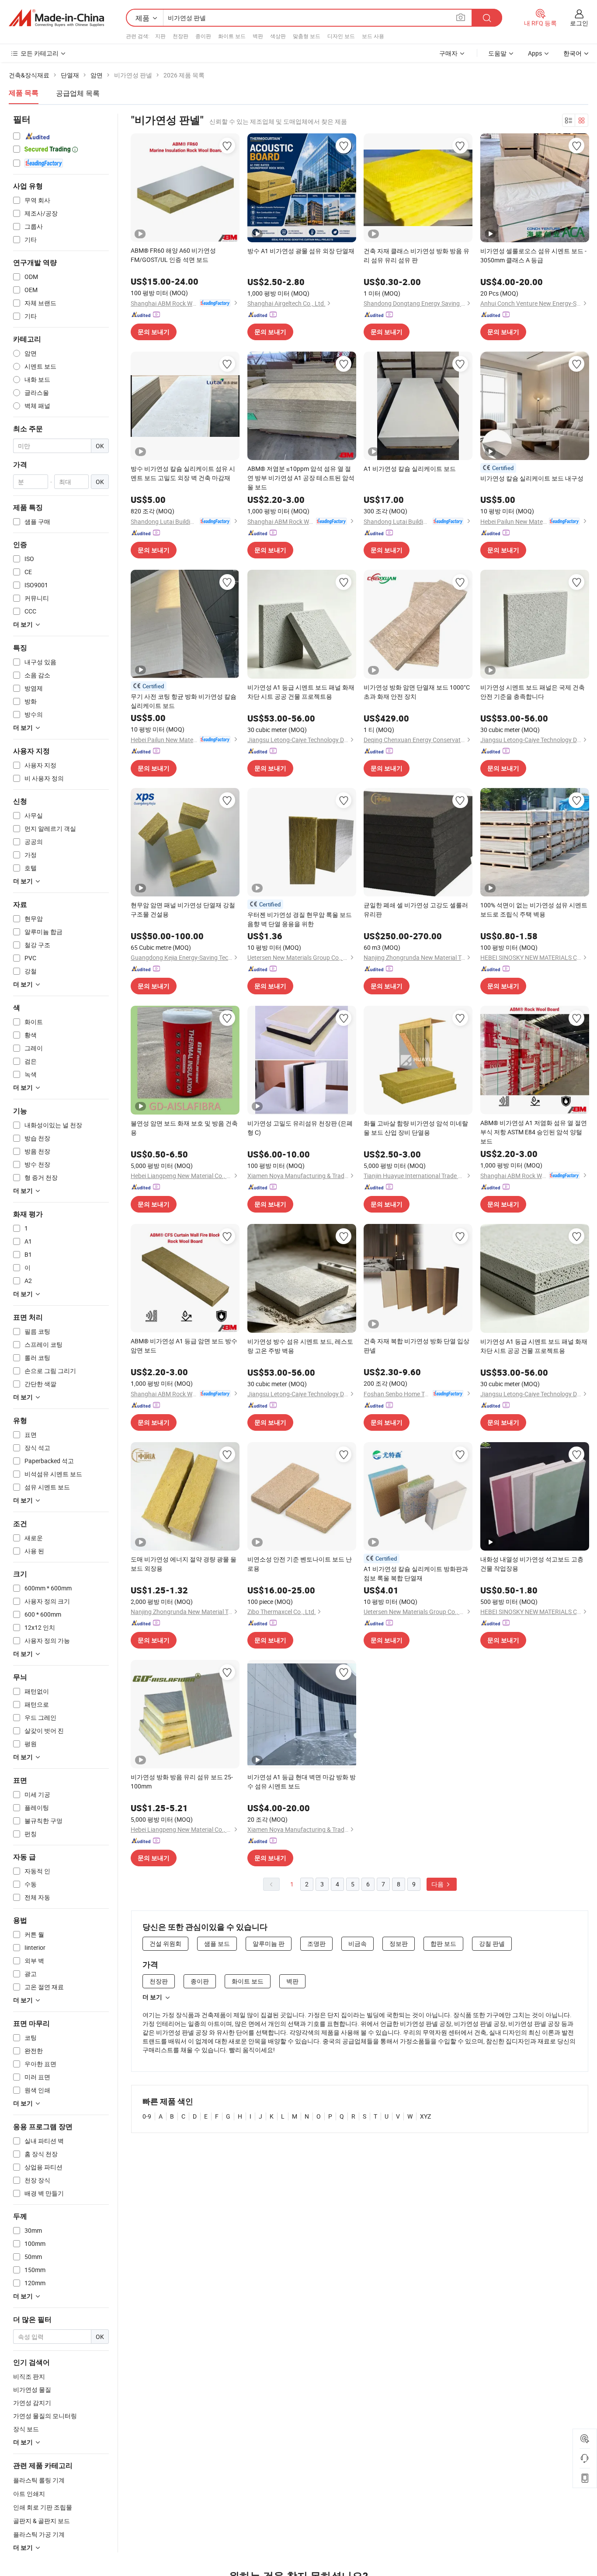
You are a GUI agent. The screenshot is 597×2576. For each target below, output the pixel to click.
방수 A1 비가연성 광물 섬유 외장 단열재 (301, 251)
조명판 (316, 1943)
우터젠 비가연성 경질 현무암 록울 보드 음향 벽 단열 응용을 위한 (300, 919)
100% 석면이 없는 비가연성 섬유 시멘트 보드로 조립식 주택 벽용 (534, 910)
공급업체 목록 (78, 93)
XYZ (425, 2116)
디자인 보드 (341, 36)
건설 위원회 (165, 1943)
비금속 (358, 1943)
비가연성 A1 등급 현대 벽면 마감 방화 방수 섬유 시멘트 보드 (302, 1781)
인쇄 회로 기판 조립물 (43, 2507)
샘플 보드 (217, 1943)
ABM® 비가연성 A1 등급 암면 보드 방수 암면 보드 (184, 1346)
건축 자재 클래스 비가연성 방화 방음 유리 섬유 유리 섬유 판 (417, 255)
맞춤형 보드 (307, 36)
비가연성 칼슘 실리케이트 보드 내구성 (532, 478)
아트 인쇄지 (29, 2494)
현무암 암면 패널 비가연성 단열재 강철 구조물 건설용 (183, 910)
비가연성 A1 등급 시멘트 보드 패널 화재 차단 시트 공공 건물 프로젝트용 (301, 692)
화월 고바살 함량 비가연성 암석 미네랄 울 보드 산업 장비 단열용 (416, 1128)
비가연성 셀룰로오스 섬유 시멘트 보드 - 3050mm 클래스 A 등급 (533, 255)
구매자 (448, 53)
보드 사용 (373, 36)
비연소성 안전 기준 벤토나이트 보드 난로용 (300, 1564)
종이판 (203, 36)
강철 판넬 (492, 1943)
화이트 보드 (232, 36)
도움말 (497, 53)
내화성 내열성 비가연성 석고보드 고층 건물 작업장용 (532, 1564)
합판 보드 (443, 1943)
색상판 (278, 36)
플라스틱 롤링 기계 (39, 2480)
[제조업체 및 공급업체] (56, 18)
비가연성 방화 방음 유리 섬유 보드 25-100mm (182, 1781)
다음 (438, 1884)
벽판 (258, 36)
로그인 (579, 23)
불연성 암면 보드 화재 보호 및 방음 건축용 (184, 1128)
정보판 (399, 1943)
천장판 (180, 36)
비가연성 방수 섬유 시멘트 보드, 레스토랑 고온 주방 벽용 (300, 1346)
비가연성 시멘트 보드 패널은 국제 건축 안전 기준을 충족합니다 (533, 692)
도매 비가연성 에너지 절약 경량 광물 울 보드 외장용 (184, 1564)
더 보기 (152, 1997)
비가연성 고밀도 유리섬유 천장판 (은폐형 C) (300, 1128)
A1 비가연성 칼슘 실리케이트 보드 (410, 469)
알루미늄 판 (269, 1943)
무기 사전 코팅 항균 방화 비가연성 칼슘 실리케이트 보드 (184, 701)
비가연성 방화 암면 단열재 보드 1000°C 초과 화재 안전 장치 (417, 692)
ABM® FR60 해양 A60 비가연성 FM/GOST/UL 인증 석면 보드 (173, 255)
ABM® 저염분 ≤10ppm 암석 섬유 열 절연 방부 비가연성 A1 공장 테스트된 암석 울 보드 (301, 478)
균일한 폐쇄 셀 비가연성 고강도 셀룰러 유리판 (416, 910)
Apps (535, 53)
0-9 (147, 2116)
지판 (160, 36)
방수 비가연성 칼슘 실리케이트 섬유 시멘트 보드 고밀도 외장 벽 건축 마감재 (183, 473)
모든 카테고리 (40, 53)
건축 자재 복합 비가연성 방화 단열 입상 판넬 (417, 1346)
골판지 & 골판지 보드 (42, 2521)
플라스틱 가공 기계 (39, 2534)
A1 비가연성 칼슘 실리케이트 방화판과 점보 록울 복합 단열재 (416, 1573)
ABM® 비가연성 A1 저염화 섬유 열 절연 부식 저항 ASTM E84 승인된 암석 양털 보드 (534, 1132)
